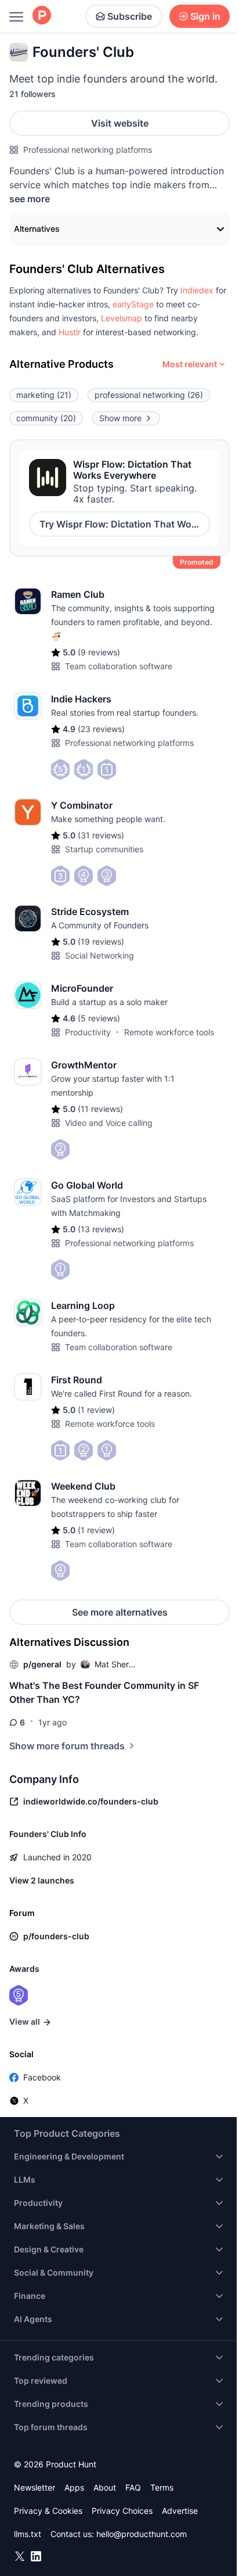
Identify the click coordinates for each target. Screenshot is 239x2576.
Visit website (120, 123)
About (105, 2487)
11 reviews (100, 1109)
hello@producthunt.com (142, 2534)
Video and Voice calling (109, 1123)
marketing (44, 395)
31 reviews (101, 835)
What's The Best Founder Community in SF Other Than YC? (104, 1692)
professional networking (149, 395)
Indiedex (197, 290)
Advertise (180, 2511)
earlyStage (133, 304)
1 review (96, 1410)
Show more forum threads (67, 1746)
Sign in (205, 16)
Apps (74, 2487)
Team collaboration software (119, 666)
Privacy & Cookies (48, 2511)
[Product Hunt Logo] (42, 16)
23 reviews (101, 729)
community (46, 418)
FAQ (133, 2487)
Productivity (88, 1032)
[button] (197, 290)
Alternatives (37, 229)
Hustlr (70, 332)
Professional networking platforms (88, 150)
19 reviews (101, 941)
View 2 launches (42, 1880)
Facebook (42, 2077)
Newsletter (35, 2487)
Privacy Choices (122, 2511)
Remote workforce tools (169, 1032)
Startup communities (104, 849)
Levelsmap (122, 318)
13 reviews (101, 1229)
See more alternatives (120, 1612)
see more (30, 199)
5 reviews (99, 1018)
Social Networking (99, 955)
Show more (120, 418)
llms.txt (28, 2534)
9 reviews (99, 652)
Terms (162, 2487)
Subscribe (130, 16)
